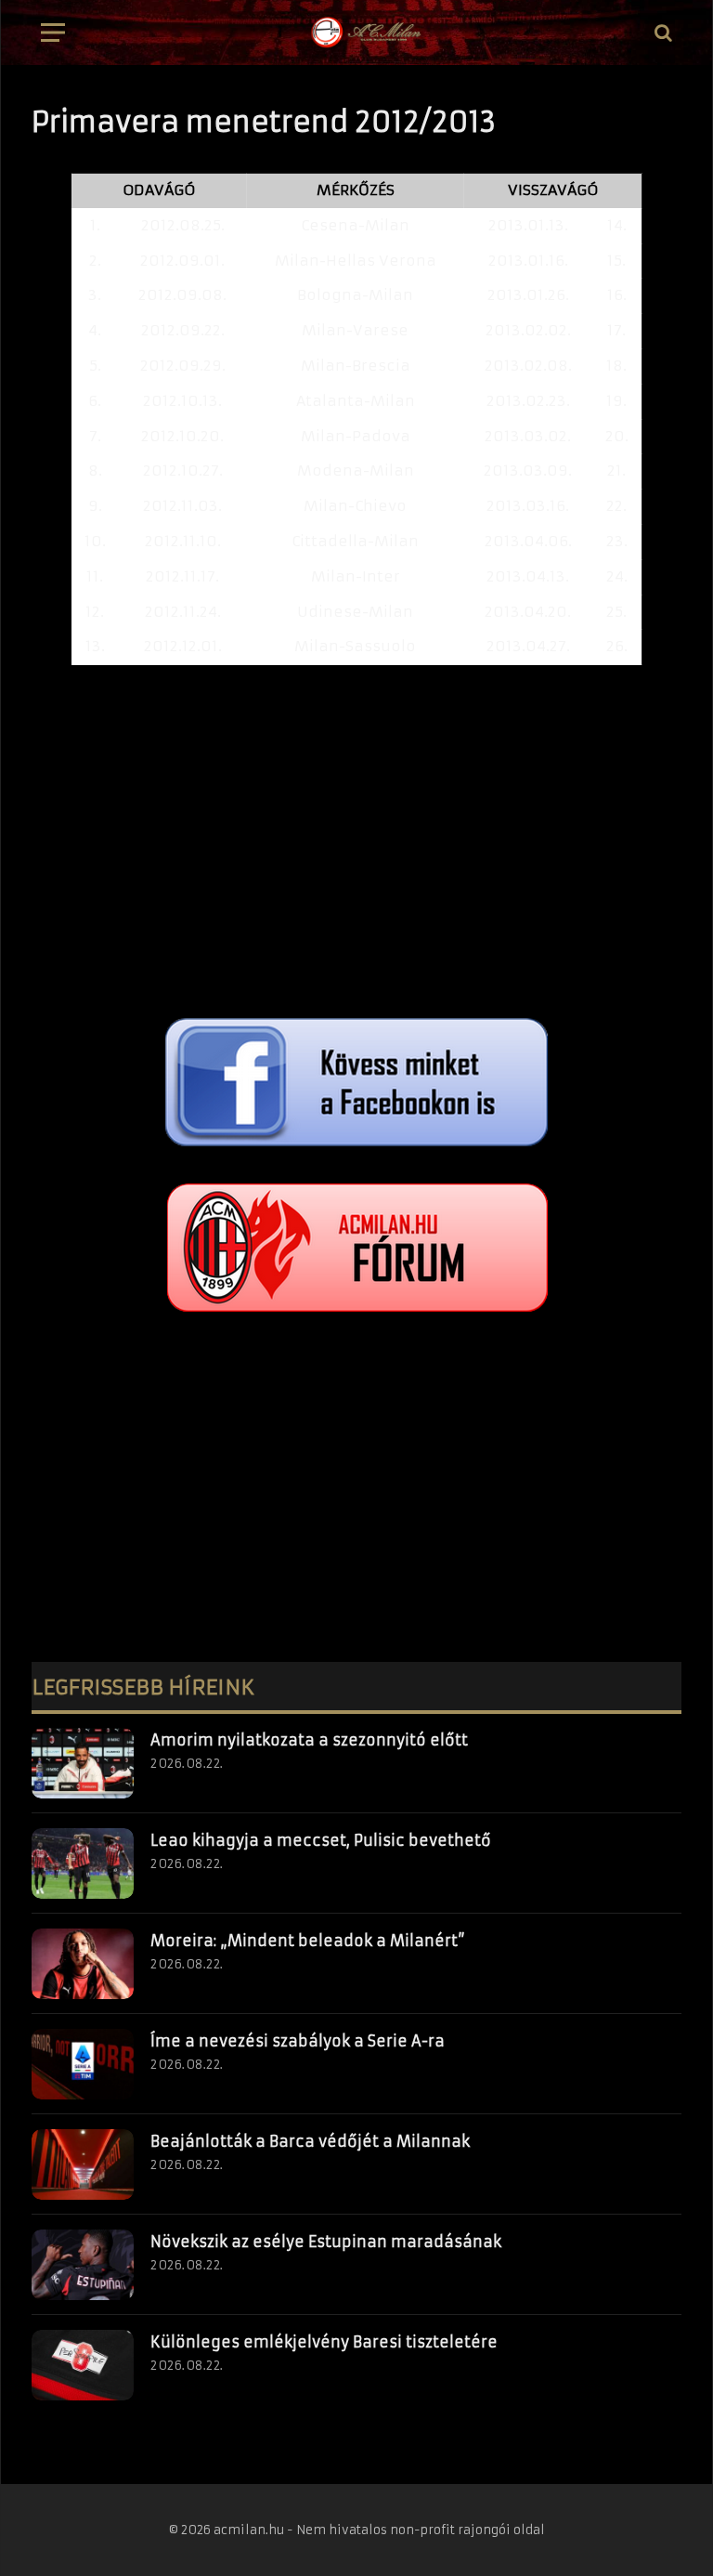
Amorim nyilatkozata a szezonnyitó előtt (309, 1740)
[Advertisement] (356, 842)
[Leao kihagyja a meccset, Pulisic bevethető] (83, 1863)
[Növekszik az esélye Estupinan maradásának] (83, 2265)
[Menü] (53, 33)
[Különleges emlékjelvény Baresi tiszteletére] (83, 2365)
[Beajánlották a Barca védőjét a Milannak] (83, 2164)
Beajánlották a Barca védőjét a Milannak (310, 2141)
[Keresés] (661, 33)
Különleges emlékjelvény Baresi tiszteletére (324, 2342)
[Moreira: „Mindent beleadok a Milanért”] (83, 1964)
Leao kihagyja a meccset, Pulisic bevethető (321, 1840)
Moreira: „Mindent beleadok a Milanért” (308, 1941)
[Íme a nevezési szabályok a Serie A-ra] (83, 2064)
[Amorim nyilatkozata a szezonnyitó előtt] (83, 1763)
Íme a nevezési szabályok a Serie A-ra (298, 2041)
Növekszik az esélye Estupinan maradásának (326, 2242)
